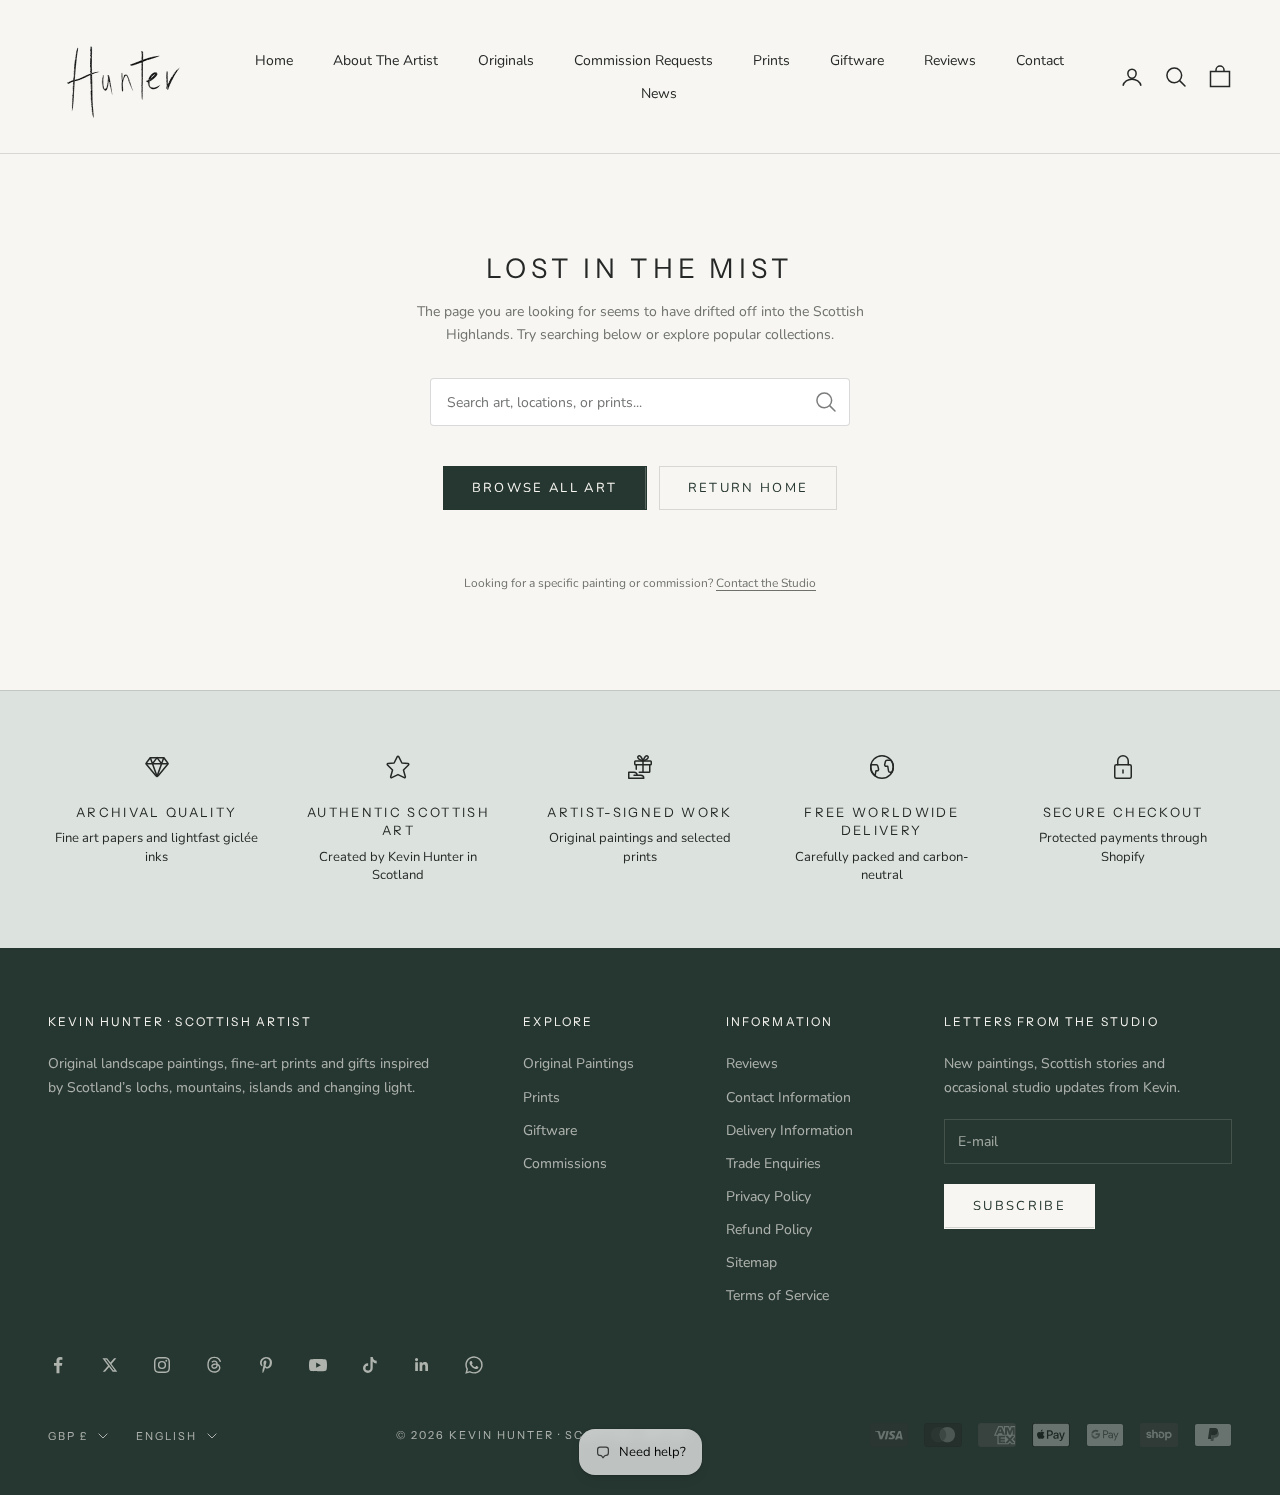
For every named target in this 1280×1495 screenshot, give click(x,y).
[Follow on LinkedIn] (422, 1365)
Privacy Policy (768, 1196)
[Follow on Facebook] (58, 1365)
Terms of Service (777, 1295)
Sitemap (751, 1262)
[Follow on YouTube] (318, 1365)
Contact (1040, 60)
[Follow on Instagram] (162, 1365)
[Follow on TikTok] (370, 1365)
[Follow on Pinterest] (266, 1365)
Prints (771, 60)
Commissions (565, 1163)
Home (274, 60)
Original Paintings (578, 1063)
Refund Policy (769, 1229)
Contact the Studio (766, 583)
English (166, 1436)
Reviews (950, 60)
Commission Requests (643, 60)
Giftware (857, 60)
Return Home (748, 488)
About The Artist (385, 60)
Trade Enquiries (773, 1163)
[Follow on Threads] (214, 1365)
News (659, 93)
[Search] (826, 402)
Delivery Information (789, 1130)
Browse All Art (545, 488)
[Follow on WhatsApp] (474, 1365)
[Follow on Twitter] (110, 1365)
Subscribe (1019, 1206)
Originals (506, 60)
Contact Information (788, 1097)
